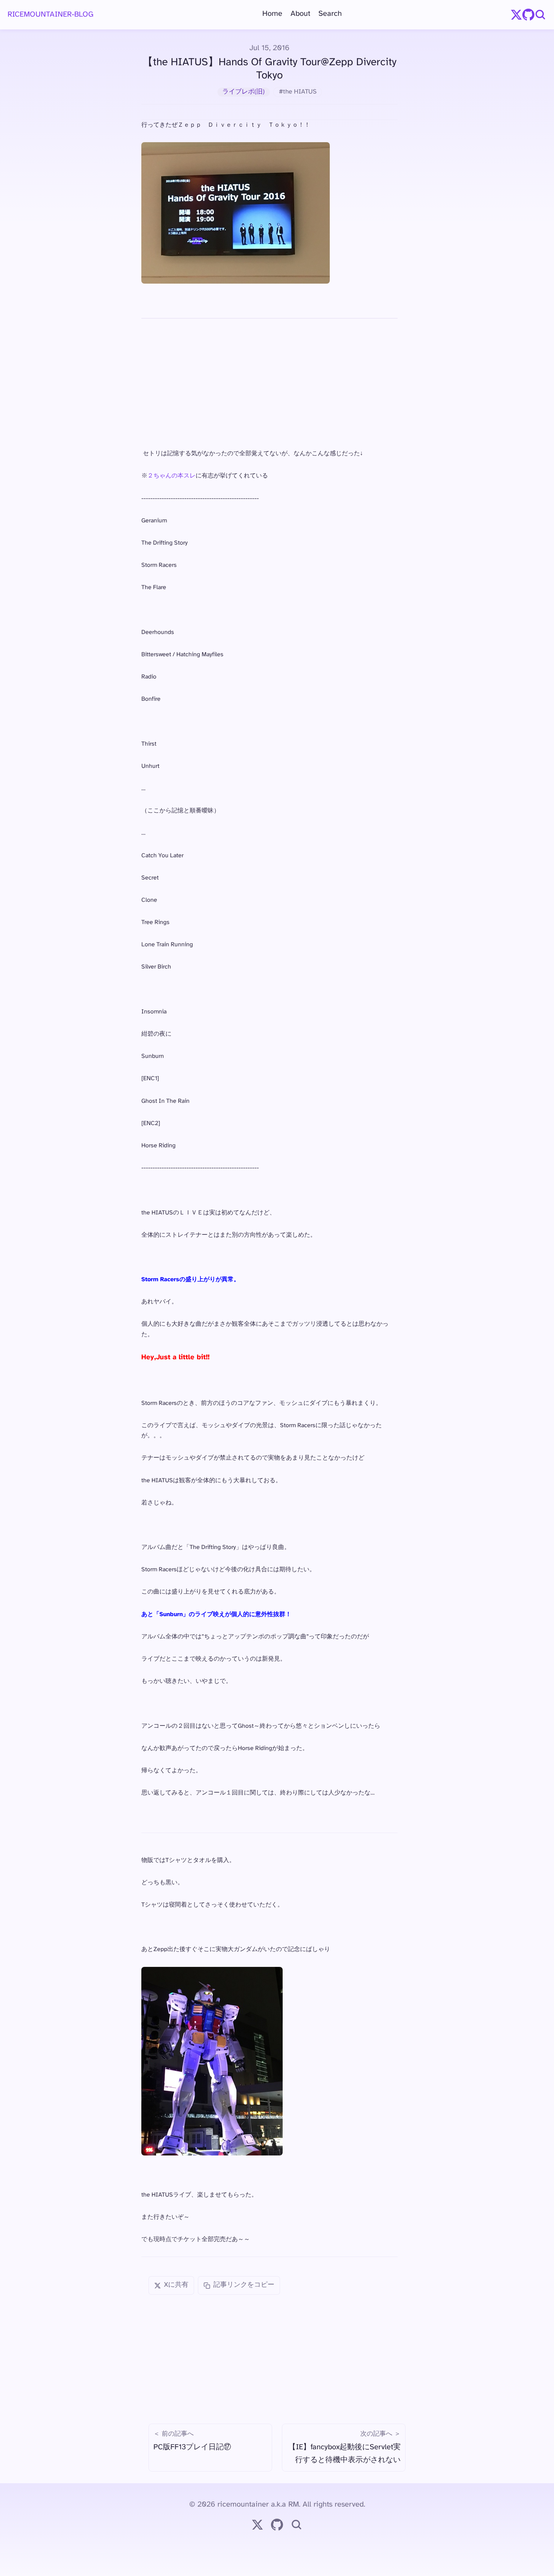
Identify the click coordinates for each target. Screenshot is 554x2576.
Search (330, 14)
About (300, 14)
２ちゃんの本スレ (171, 476)
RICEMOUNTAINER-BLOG (51, 15)
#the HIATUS (298, 92)
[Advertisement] (269, 384)
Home (272, 14)
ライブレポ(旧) (243, 92)
